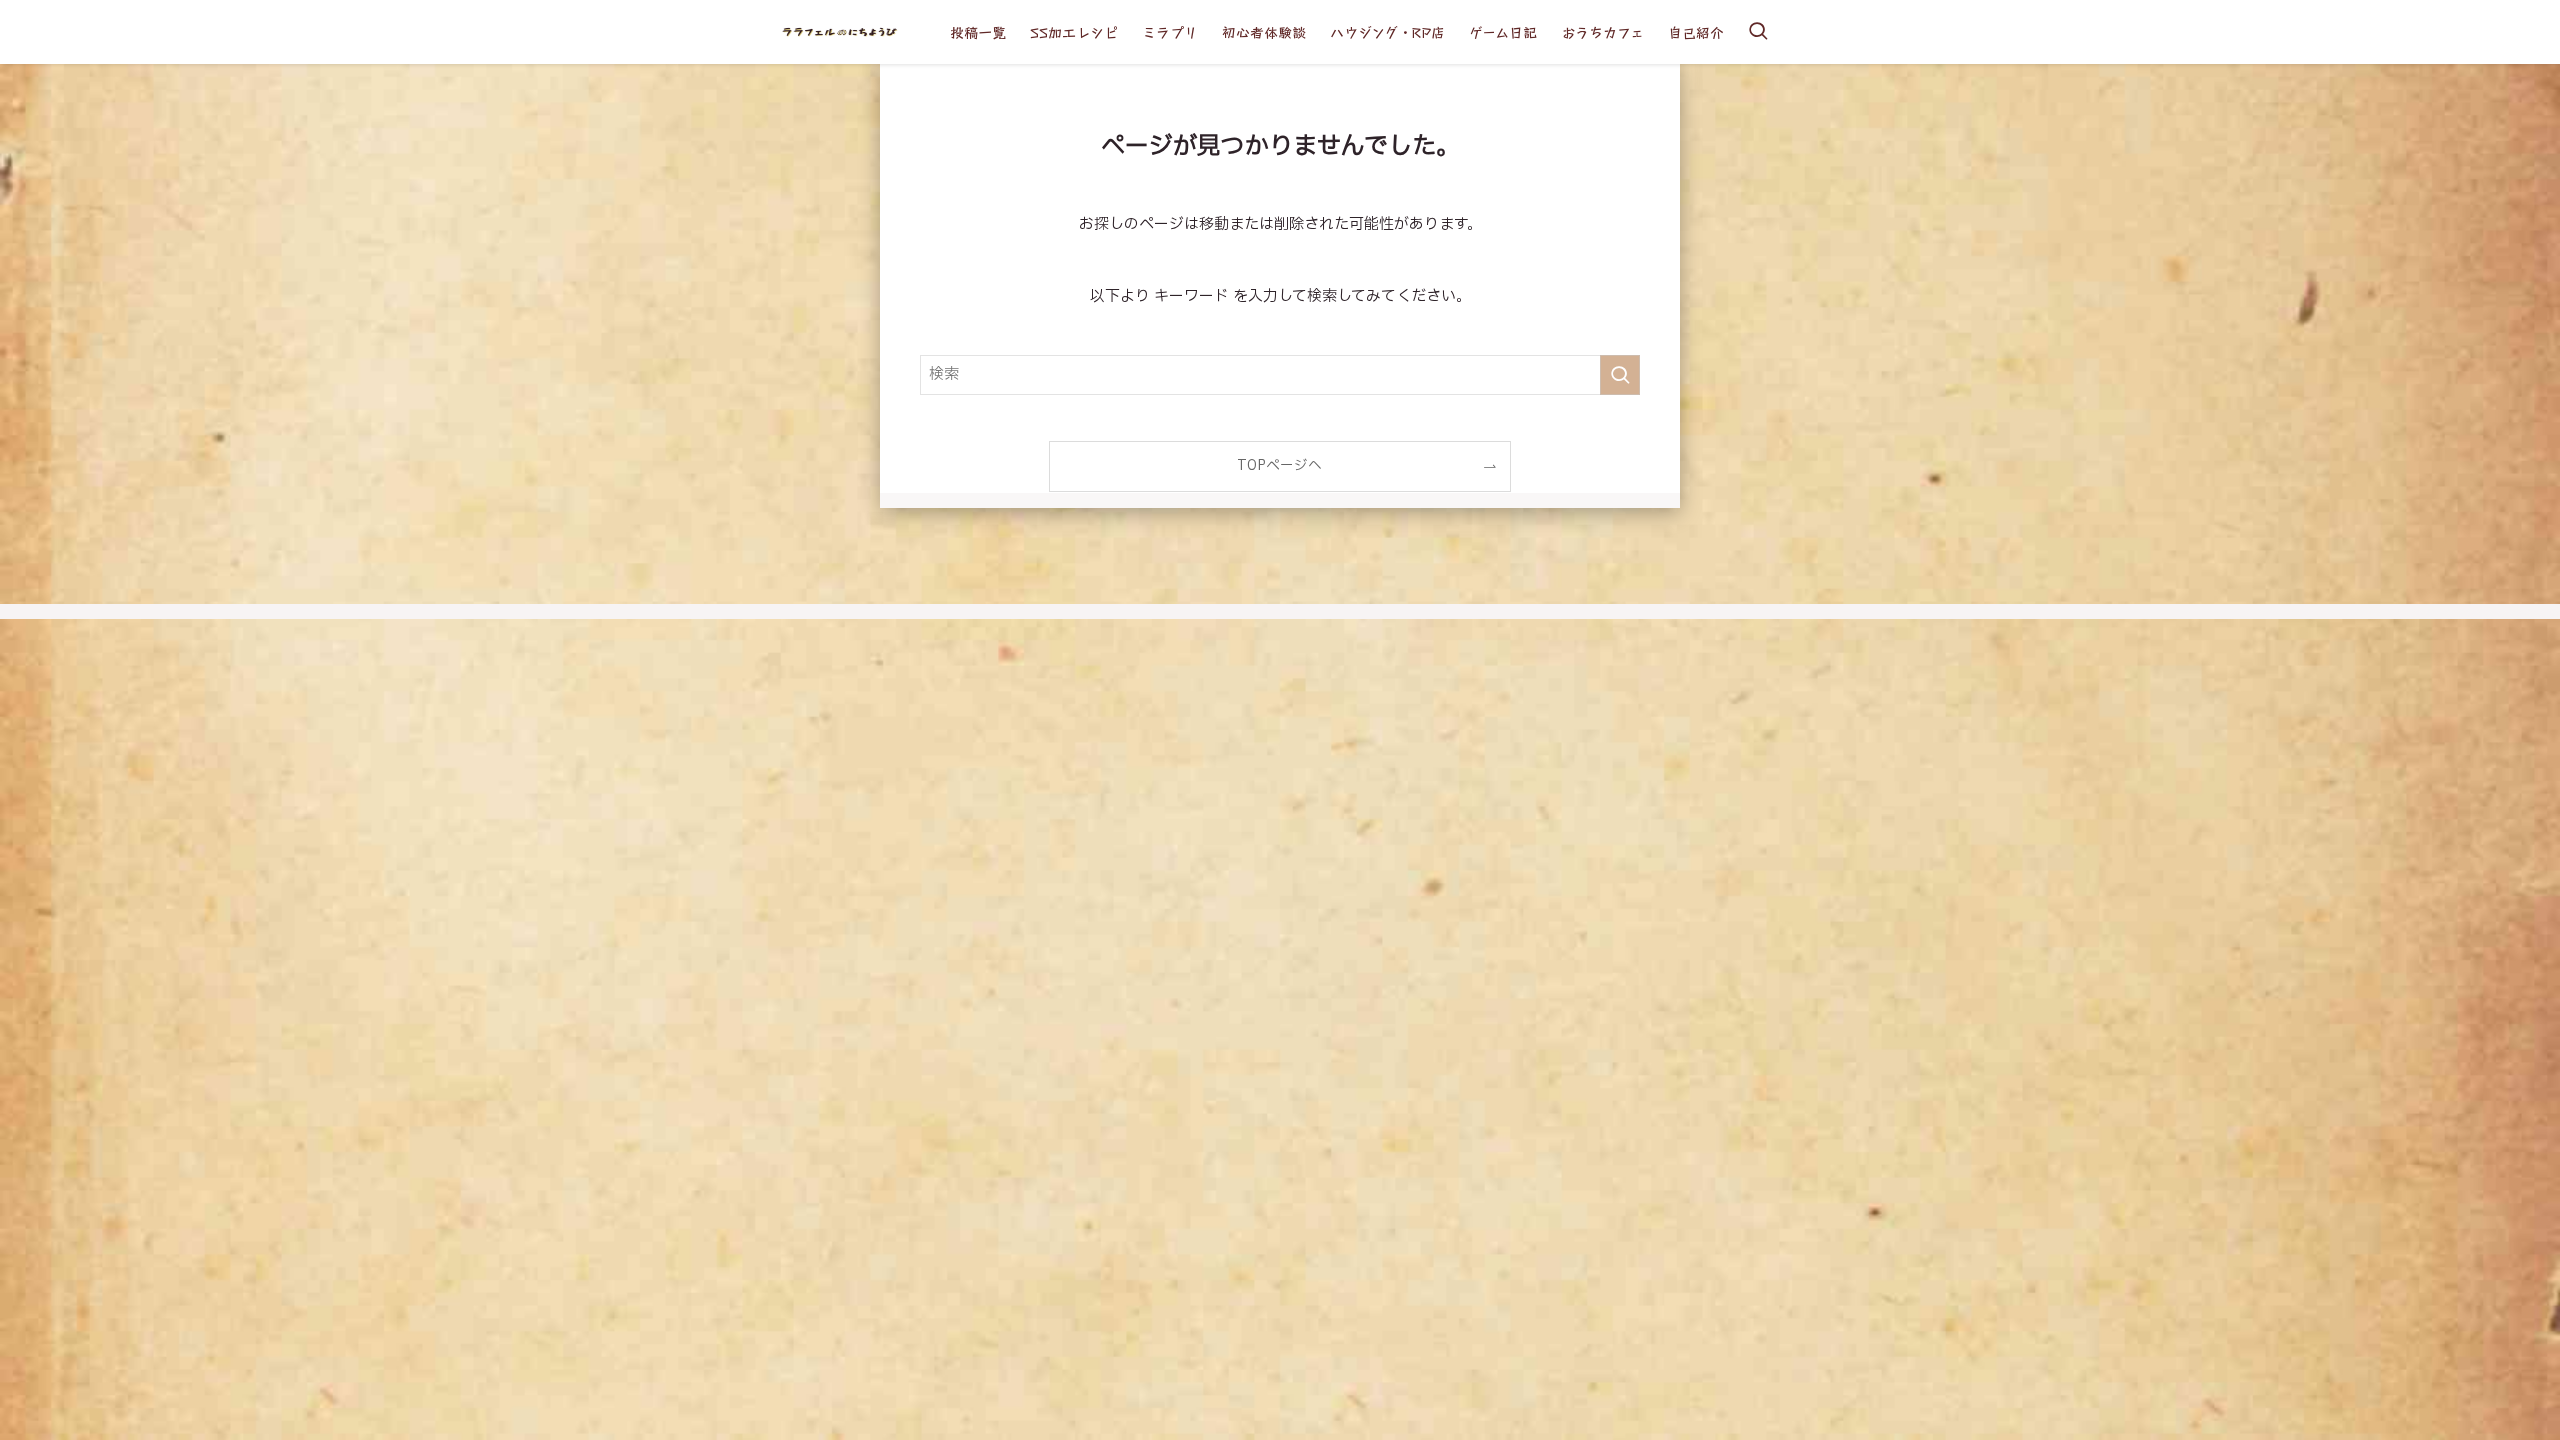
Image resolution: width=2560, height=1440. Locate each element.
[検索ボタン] (1758, 32)
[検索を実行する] (1620, 375)
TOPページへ (1279, 466)
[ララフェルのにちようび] (839, 32)
